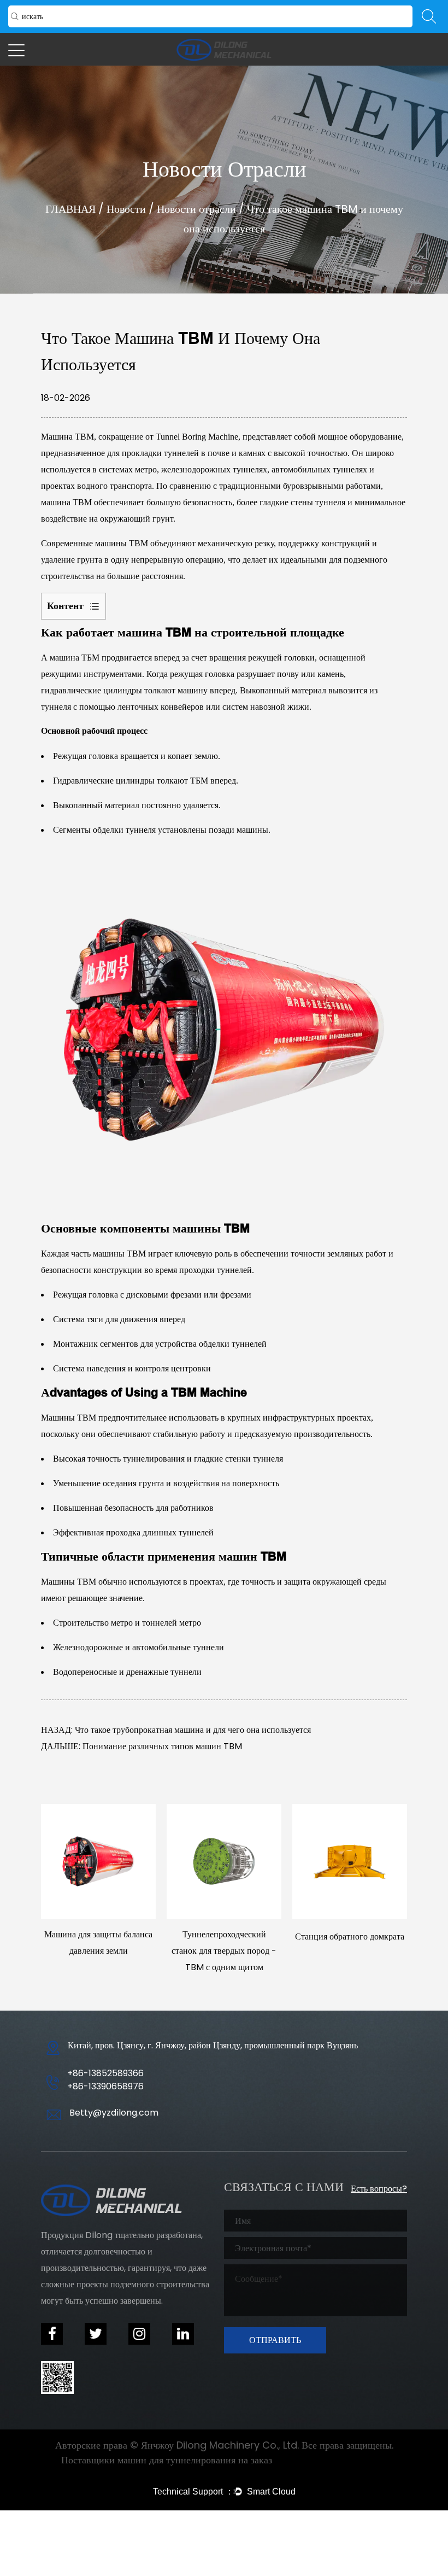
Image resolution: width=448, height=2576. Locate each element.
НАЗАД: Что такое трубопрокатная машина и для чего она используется (176, 1730)
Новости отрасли (196, 209)
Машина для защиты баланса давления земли (98, 1943)
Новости (126, 209)
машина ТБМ (76, 658)
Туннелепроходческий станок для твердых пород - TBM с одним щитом (224, 1951)
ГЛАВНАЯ (70, 209)
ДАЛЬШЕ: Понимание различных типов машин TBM (142, 1746)
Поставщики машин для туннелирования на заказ (167, 2460)
